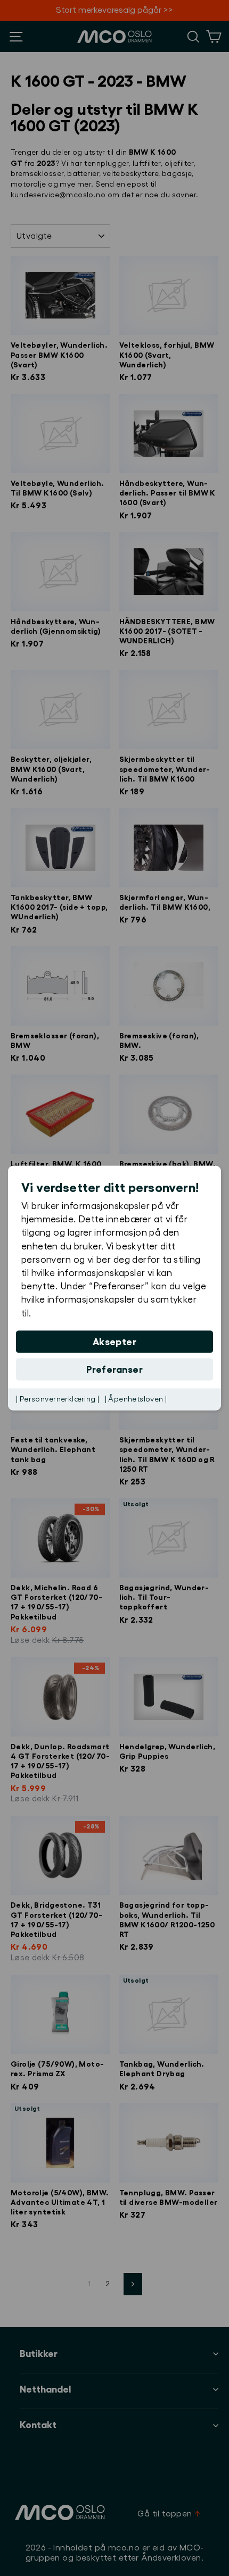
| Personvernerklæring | (58, 1399)
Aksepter (115, 1341)
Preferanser (114, 1369)
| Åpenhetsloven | (136, 1399)
